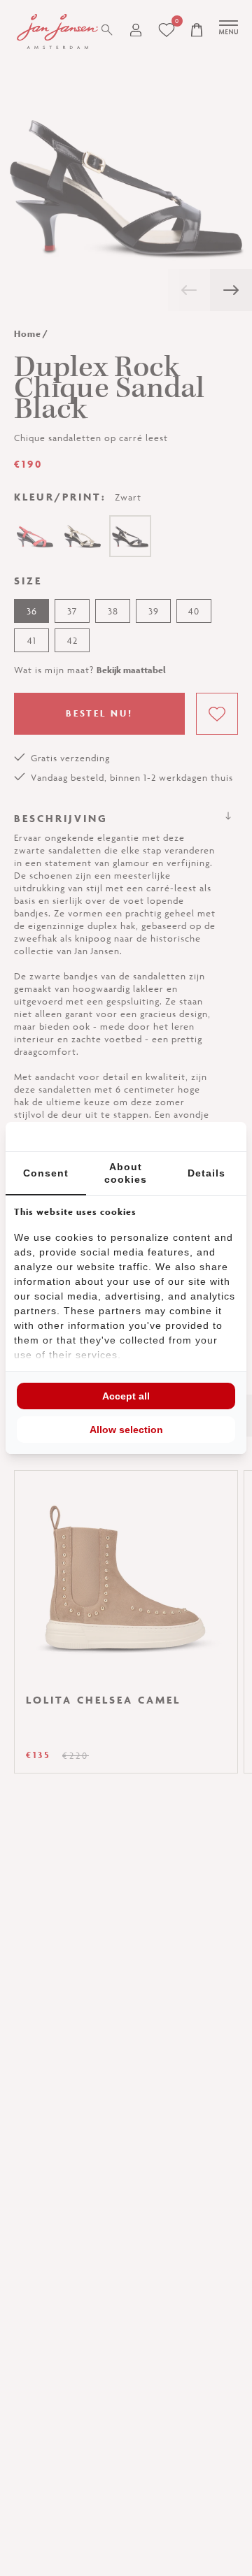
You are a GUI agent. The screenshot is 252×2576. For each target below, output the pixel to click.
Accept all (126, 1398)
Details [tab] (206, 1175)
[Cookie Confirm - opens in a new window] (185, 1137)
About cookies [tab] (126, 1175)
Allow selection (126, 1432)
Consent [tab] (46, 1175)
